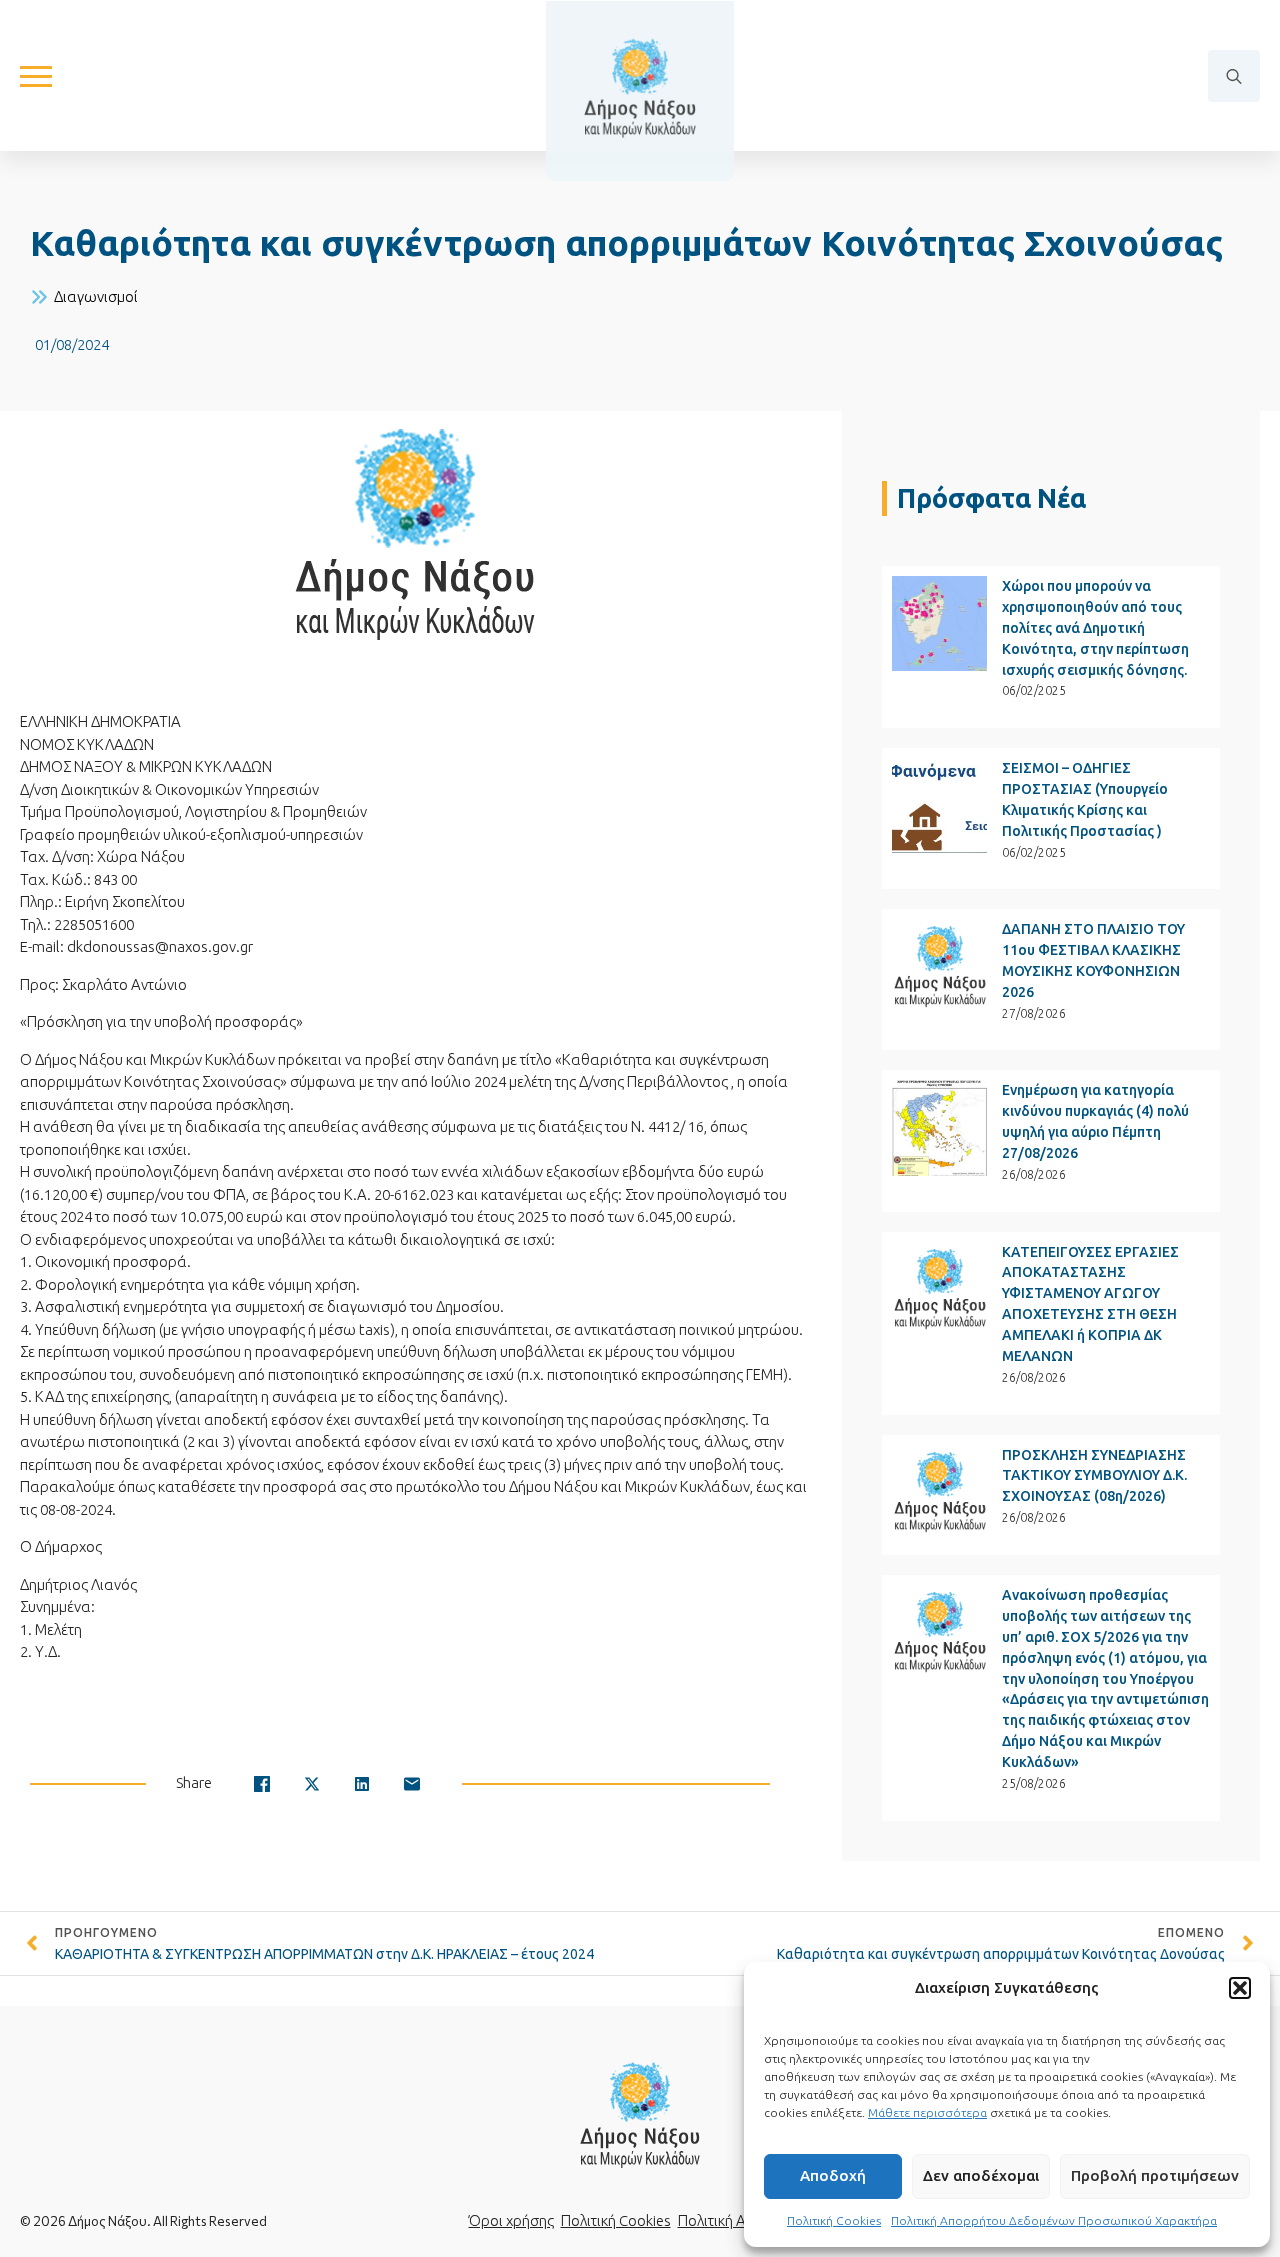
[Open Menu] (36, 76)
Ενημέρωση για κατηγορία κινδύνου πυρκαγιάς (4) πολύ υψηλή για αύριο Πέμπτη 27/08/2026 (1095, 1121)
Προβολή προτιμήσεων (1155, 2175)
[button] (1240, 1988)
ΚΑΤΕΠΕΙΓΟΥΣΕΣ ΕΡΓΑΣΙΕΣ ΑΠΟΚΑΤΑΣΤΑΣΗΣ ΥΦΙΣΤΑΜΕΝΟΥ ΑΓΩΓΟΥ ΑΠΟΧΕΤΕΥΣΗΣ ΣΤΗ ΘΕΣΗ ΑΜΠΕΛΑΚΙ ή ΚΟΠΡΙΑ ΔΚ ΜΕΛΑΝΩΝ (1090, 1304)
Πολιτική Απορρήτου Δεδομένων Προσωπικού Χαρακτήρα (1054, 2220)
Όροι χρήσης (511, 2220)
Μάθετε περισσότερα (927, 2112)
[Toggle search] (1234, 76)
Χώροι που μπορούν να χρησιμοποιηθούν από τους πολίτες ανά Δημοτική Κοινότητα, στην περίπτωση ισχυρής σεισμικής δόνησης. (1095, 628)
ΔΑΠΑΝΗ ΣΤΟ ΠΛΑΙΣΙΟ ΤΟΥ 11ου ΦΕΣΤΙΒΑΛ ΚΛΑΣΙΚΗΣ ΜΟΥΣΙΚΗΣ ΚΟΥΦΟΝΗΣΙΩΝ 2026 (1093, 960)
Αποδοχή (833, 2175)
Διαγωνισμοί (96, 296)
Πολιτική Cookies (834, 2220)
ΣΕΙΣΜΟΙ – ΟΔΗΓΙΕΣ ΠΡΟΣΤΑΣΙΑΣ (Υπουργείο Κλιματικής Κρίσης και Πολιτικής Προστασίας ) (1085, 799)
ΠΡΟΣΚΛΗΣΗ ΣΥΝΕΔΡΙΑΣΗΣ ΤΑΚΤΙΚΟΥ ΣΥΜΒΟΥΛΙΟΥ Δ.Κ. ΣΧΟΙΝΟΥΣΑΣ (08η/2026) (1094, 1476)
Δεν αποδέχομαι (981, 2175)
